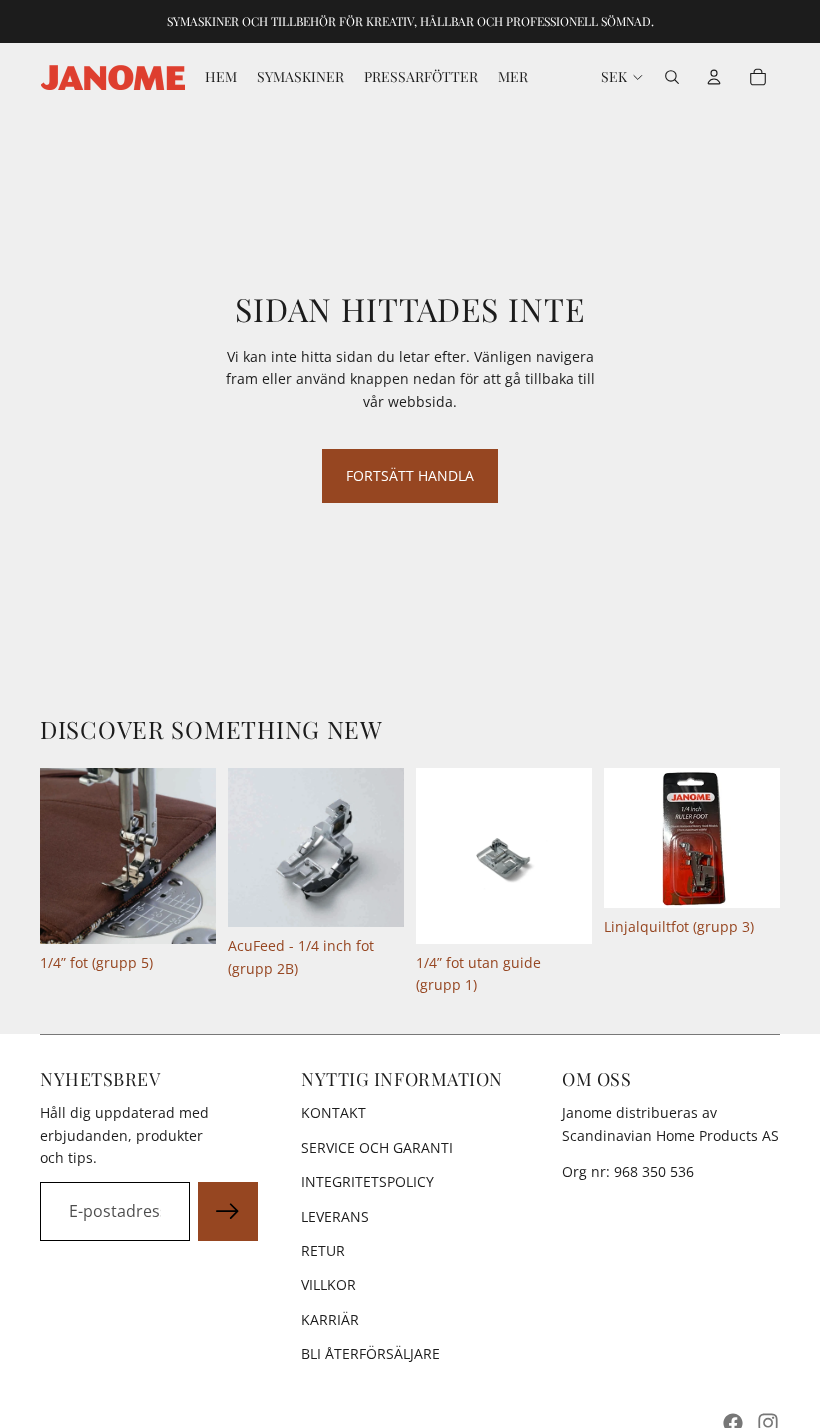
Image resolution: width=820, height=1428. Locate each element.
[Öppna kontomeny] (714, 77)
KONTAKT (333, 1112)
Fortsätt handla (410, 475)
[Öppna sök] (672, 77)
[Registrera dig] (228, 1212)
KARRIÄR (330, 1319)
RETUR (323, 1250)
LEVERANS (335, 1216)
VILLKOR (328, 1284)
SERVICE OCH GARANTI (377, 1147)
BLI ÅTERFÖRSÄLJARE (370, 1353)
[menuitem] (513, 77)
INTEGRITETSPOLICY (367, 1181)
